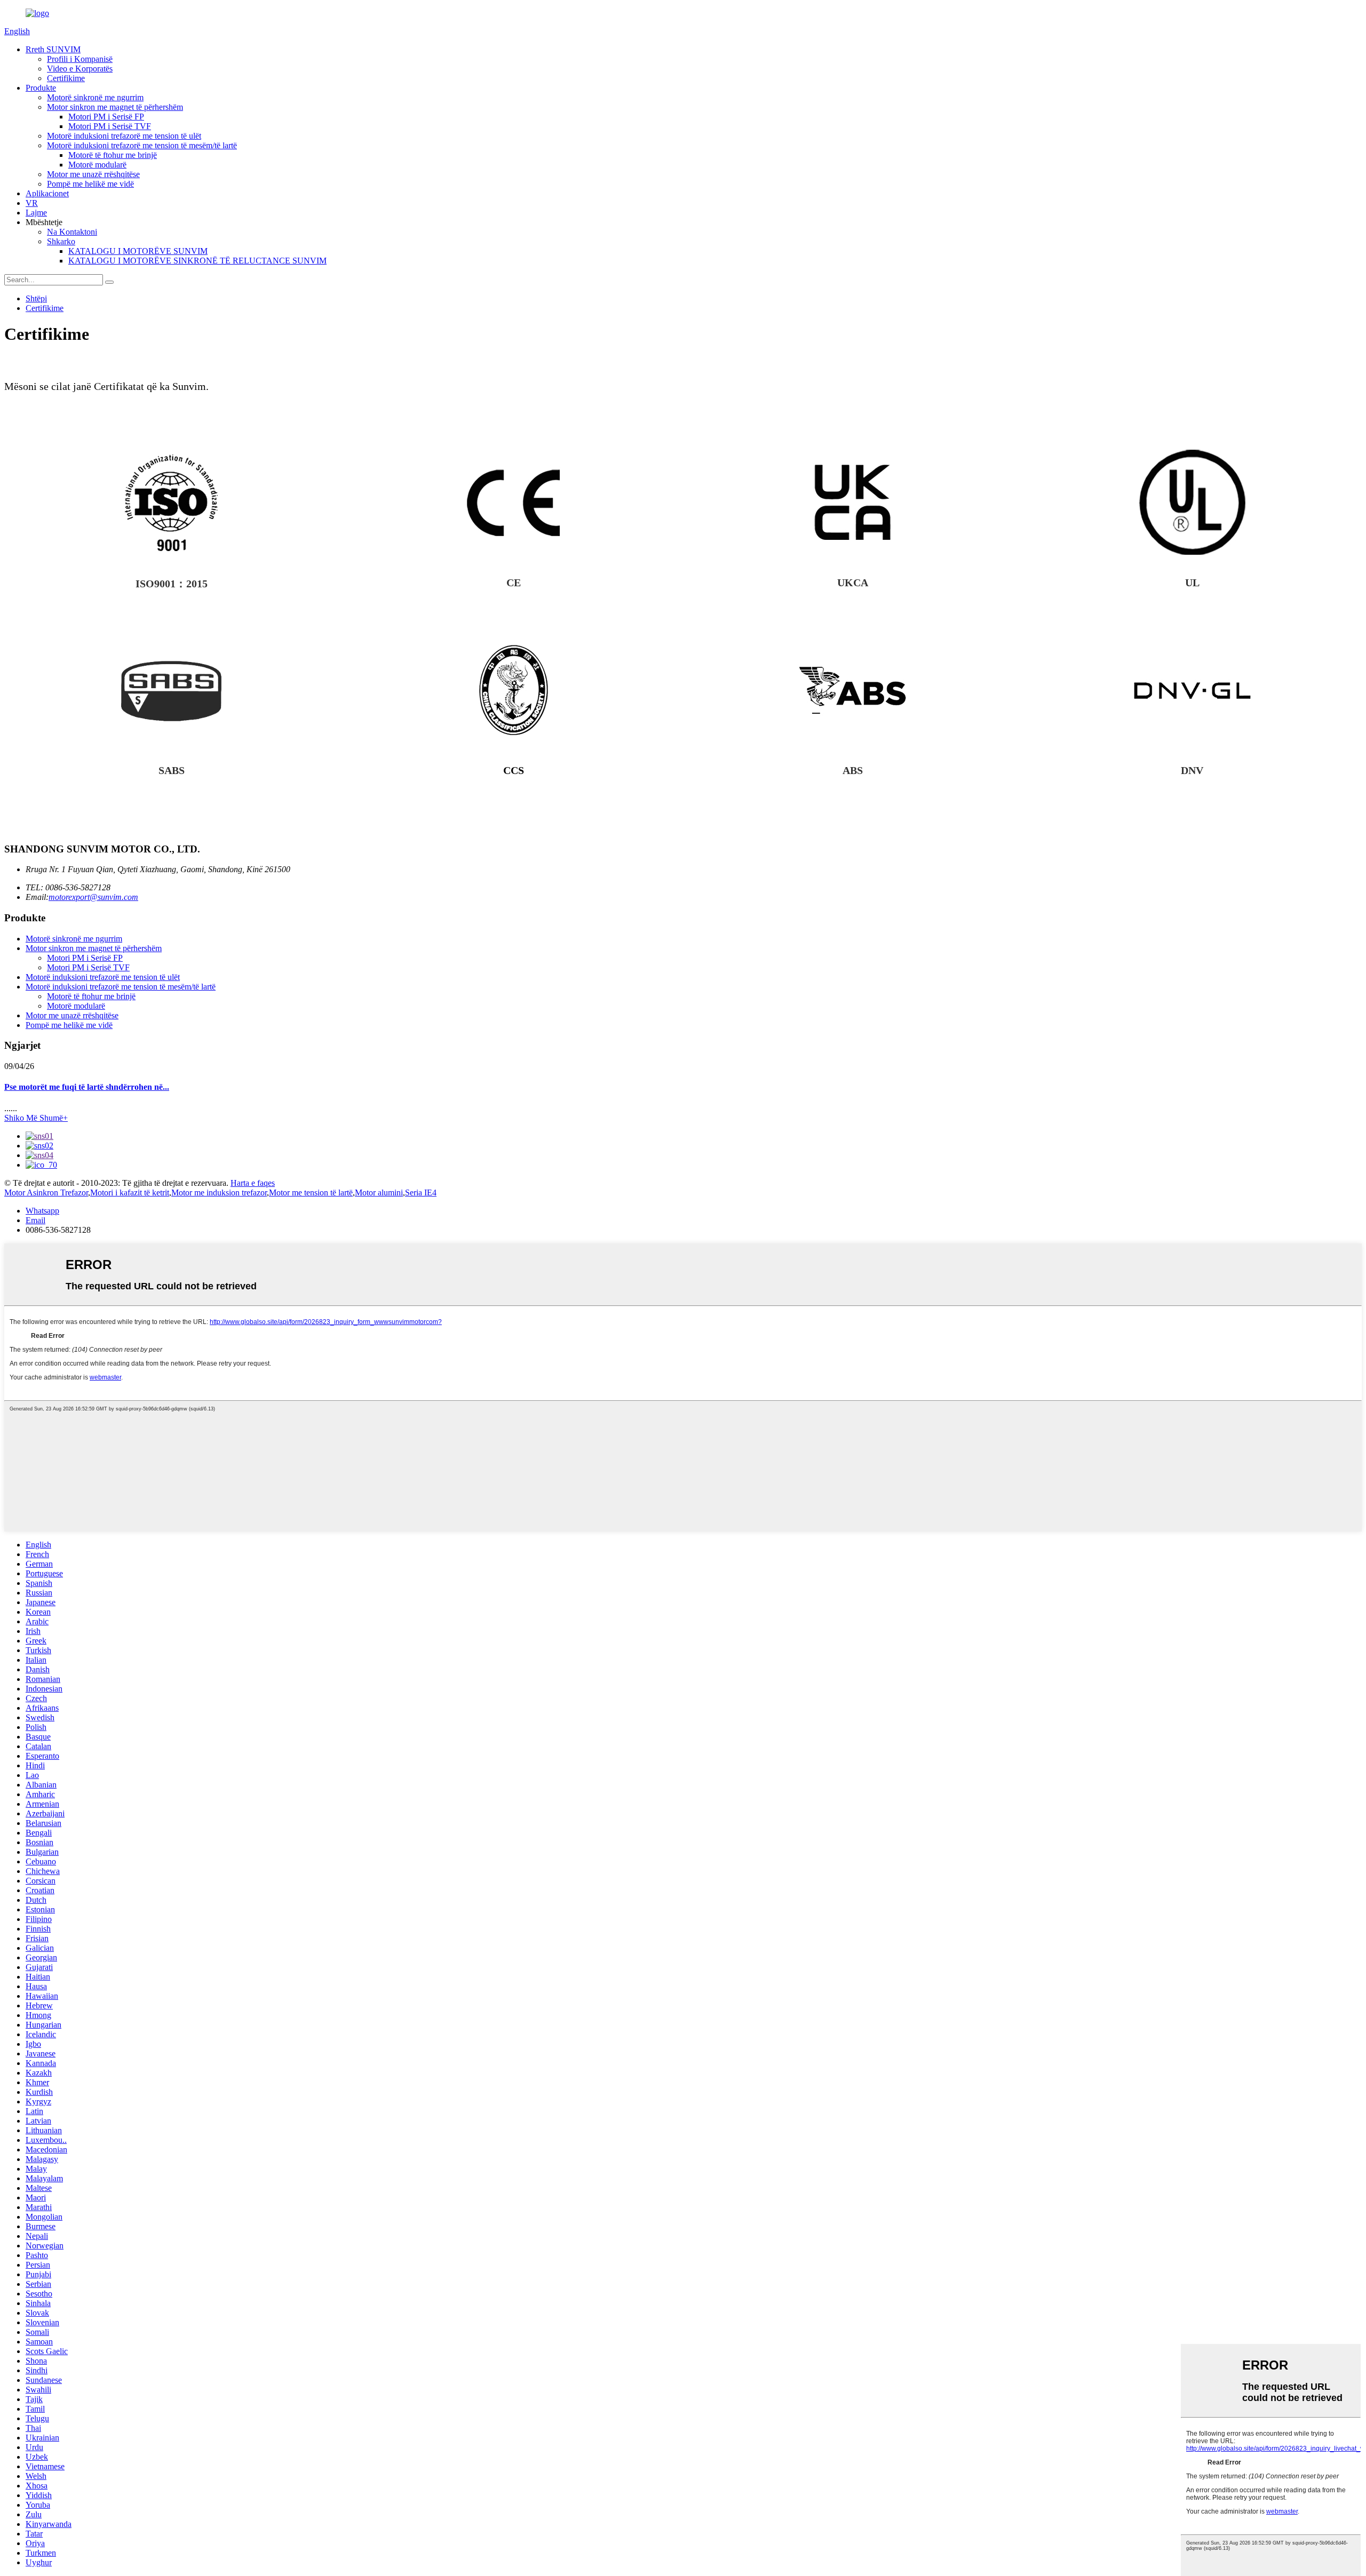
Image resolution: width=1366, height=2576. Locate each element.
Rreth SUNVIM (53, 49)
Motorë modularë (97, 165)
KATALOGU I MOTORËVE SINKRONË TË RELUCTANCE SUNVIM (197, 261)
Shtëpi (36, 298)
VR (32, 203)
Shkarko (61, 241)
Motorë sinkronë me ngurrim (95, 97)
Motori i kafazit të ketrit (130, 1193)
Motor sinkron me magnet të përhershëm (115, 107)
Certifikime (66, 78)
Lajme (36, 213)
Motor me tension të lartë (311, 1193)
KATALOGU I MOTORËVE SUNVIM (138, 251)
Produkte (41, 88)
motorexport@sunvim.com (93, 897)
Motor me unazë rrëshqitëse (93, 174)
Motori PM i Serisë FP (106, 117)
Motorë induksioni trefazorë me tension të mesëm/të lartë (142, 145)
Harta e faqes (253, 1183)
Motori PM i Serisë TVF (110, 126)
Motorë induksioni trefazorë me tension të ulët (124, 136)
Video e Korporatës (80, 69)
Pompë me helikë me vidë (90, 184)
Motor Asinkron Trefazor (46, 1193)
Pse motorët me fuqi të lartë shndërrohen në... (87, 1087)
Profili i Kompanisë (80, 59)
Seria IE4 (421, 1193)
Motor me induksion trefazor (219, 1193)
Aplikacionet (47, 193)
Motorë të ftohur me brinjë (113, 155)
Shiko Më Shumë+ (36, 1118)
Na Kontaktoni (72, 232)
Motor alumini (379, 1193)
